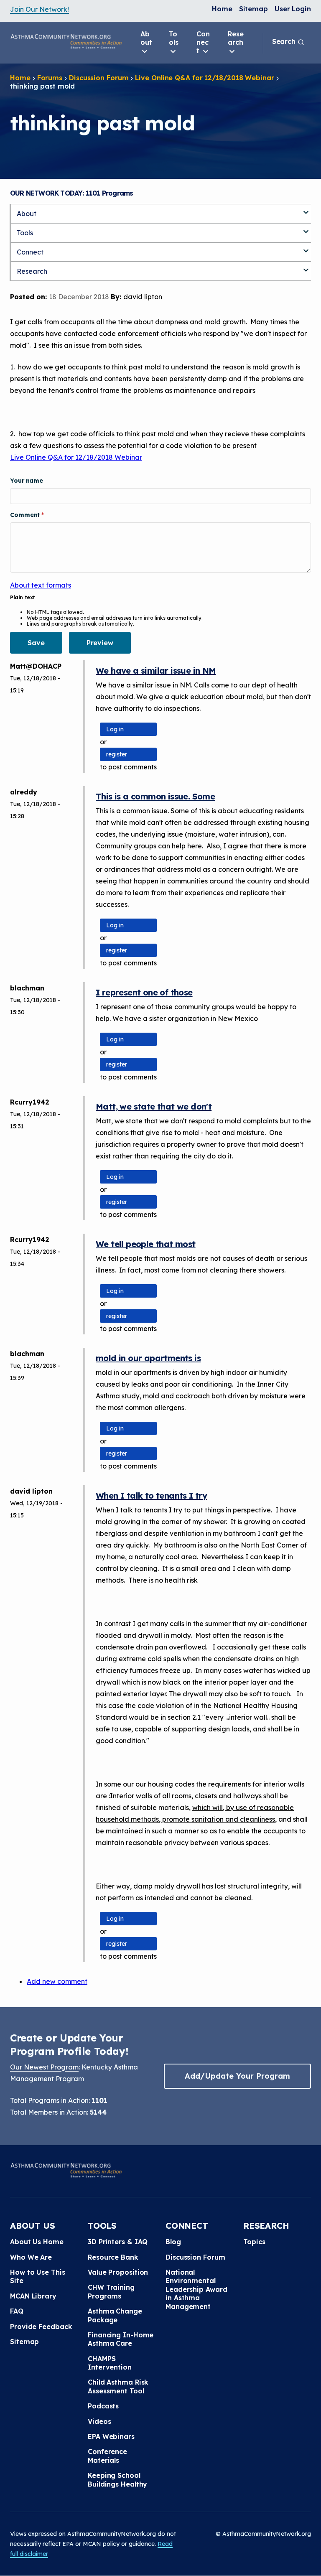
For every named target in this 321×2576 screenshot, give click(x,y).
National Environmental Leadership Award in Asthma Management (196, 2289)
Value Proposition (118, 2272)
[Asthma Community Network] (66, 41)
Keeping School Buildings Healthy (117, 2479)
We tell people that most (146, 1244)
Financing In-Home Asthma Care (121, 2339)
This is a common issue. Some (155, 796)
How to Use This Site (38, 2276)
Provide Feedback (41, 2327)
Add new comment (57, 1981)
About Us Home (37, 2242)
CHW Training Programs (111, 2291)
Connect (203, 42)
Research (236, 38)
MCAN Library (33, 2296)
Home (222, 9)
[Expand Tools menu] (306, 228)
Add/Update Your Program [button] (237, 2076)
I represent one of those (144, 992)
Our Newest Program (44, 2067)
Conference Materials (107, 2456)
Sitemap (253, 9)
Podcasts (103, 2406)
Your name (27, 481)
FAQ (17, 2311)
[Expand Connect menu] (306, 247)
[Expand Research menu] (306, 267)
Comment (26, 515)
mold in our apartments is (148, 1358)
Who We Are (31, 2257)
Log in (115, 729)
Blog (173, 2242)
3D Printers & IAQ (118, 2242)
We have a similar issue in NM (156, 671)
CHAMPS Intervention (110, 2363)
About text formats (41, 585)
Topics (254, 2242)
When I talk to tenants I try (151, 1495)
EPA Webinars (111, 2436)
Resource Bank (113, 2257)
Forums (50, 78)
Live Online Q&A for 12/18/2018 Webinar (204, 78)
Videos (99, 2421)
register (117, 754)
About (146, 38)
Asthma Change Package (115, 2315)
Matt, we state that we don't (154, 1106)
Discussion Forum (99, 78)
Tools (174, 38)
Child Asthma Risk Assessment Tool (118, 2386)
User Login (293, 9)
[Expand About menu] (306, 209)
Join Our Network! (39, 9)
